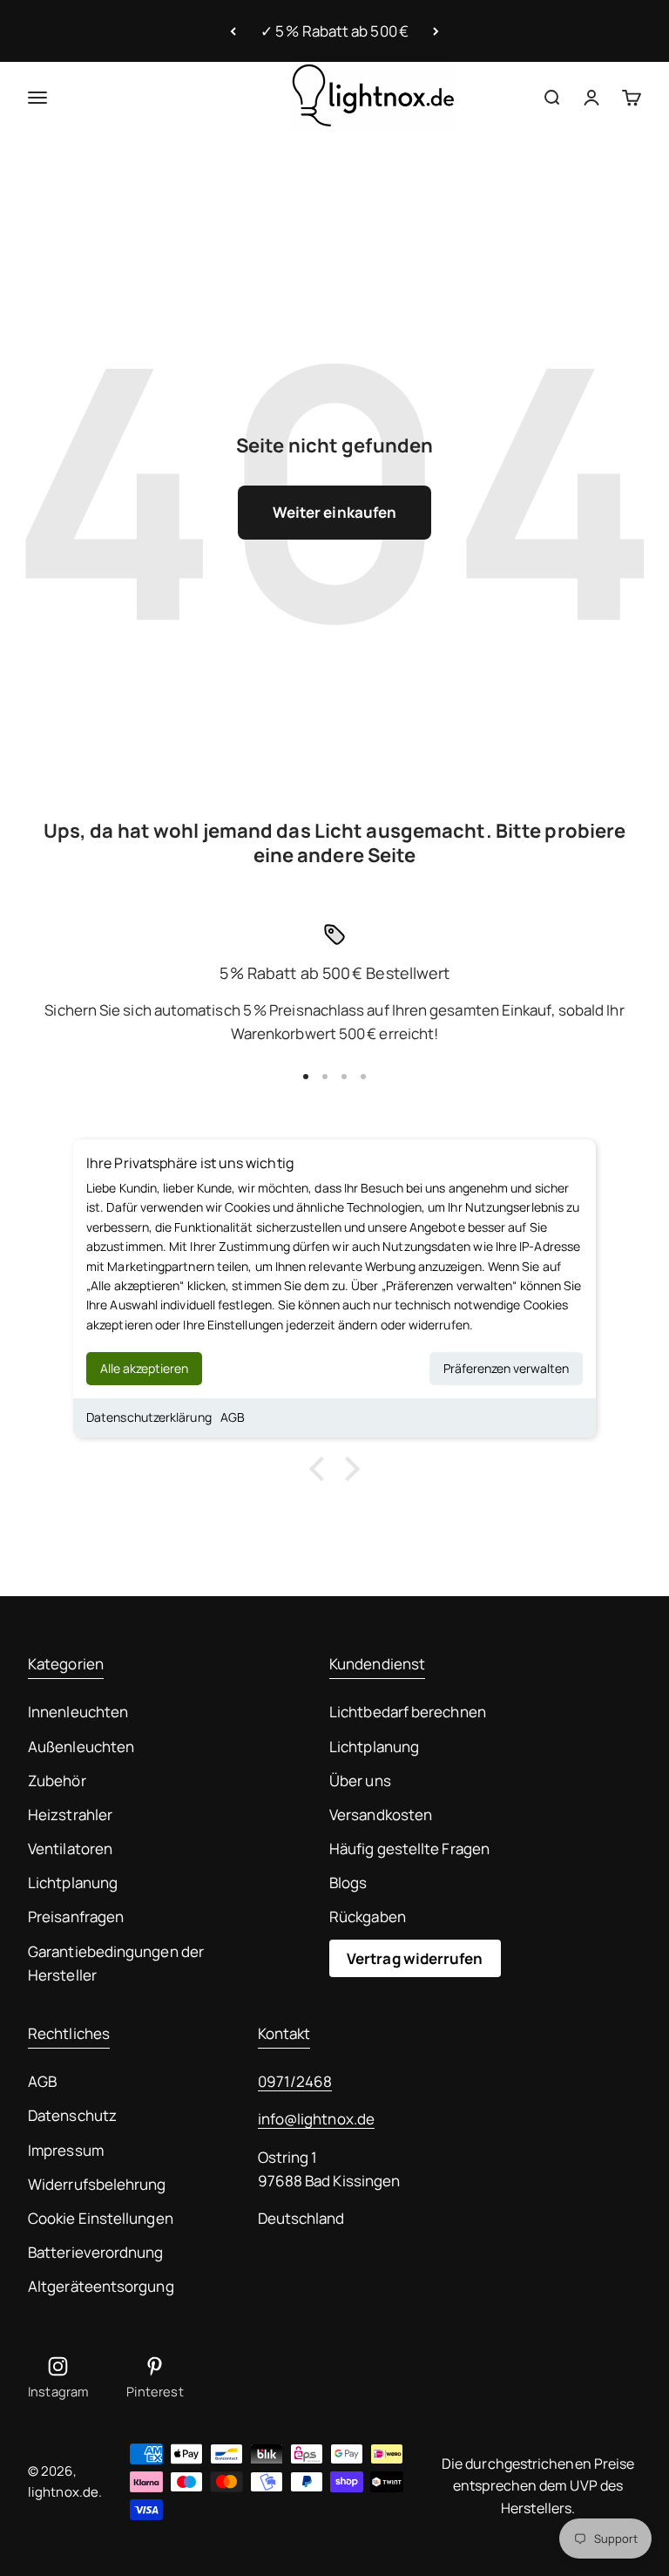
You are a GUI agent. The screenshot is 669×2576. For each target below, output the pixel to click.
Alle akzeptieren (144, 1368)
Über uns (360, 1781)
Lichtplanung (73, 1883)
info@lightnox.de (316, 2119)
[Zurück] (233, 31)
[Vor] (436, 31)
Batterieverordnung (96, 2252)
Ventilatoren (70, 1849)
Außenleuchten (81, 1747)
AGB (233, 1417)
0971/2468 (295, 2081)
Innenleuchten (78, 1712)
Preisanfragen (76, 1917)
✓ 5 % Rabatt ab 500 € (334, 31)
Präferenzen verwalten (506, 1368)
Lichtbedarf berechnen (408, 1712)
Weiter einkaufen (334, 512)
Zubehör (57, 1781)
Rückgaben (368, 1917)
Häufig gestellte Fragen (409, 1849)
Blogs (348, 1883)
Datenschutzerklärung (149, 1417)
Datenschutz (72, 2115)
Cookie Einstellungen (101, 2218)
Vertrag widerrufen (415, 1958)
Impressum (66, 2150)
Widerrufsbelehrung (97, 2184)
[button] (321, 1469)
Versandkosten (381, 1815)
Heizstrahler (70, 1815)
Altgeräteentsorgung (101, 2286)
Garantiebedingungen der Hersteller (116, 1963)
